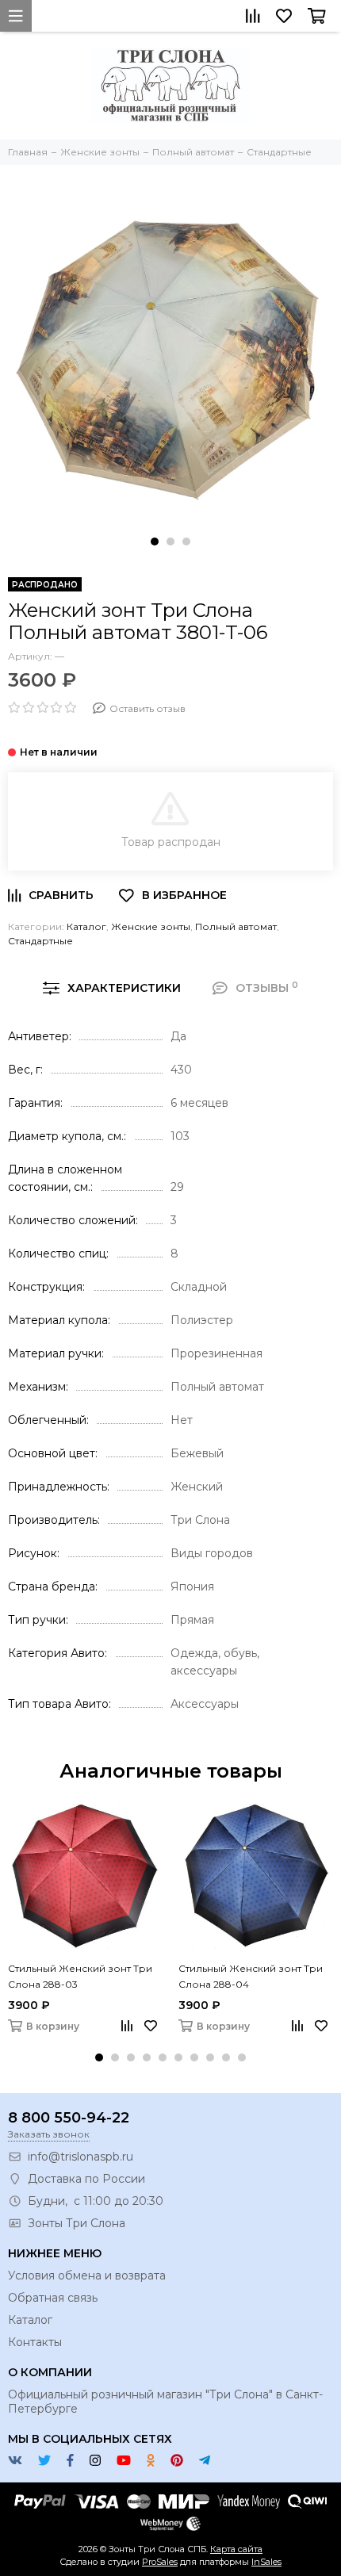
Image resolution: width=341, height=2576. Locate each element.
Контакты (35, 2342)
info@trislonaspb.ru (80, 2157)
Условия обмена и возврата (87, 2276)
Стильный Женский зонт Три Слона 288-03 (80, 1976)
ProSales (160, 2562)
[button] (155, 542)
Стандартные (40, 941)
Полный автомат (236, 926)
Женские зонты (151, 926)
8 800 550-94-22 (69, 2118)
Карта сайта (236, 2549)
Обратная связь (53, 2298)
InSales (266, 2562)
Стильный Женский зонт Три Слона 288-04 (251, 1976)
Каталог (86, 926)
